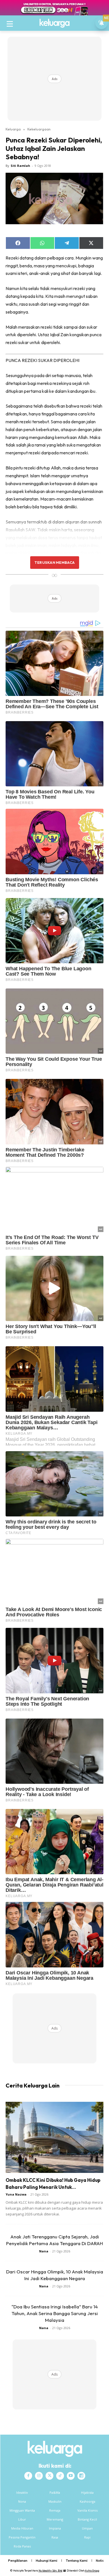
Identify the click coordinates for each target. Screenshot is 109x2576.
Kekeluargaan (39, 129)
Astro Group (92, 2571)
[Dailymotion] (81, 2476)
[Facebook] (28, 2476)
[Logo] (54, 23)
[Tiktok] (60, 2476)
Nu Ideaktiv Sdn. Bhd (50, 2571)
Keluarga (13, 129)
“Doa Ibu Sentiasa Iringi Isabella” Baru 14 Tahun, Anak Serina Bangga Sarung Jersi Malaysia (55, 2313)
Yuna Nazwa (16, 2194)
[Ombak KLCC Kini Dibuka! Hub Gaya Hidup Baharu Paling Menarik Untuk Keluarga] (54, 2137)
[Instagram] (39, 2476)
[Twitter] (49, 2476)
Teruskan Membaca (54, 562)
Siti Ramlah (20, 166)
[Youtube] (71, 2476)
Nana (44, 2251)
